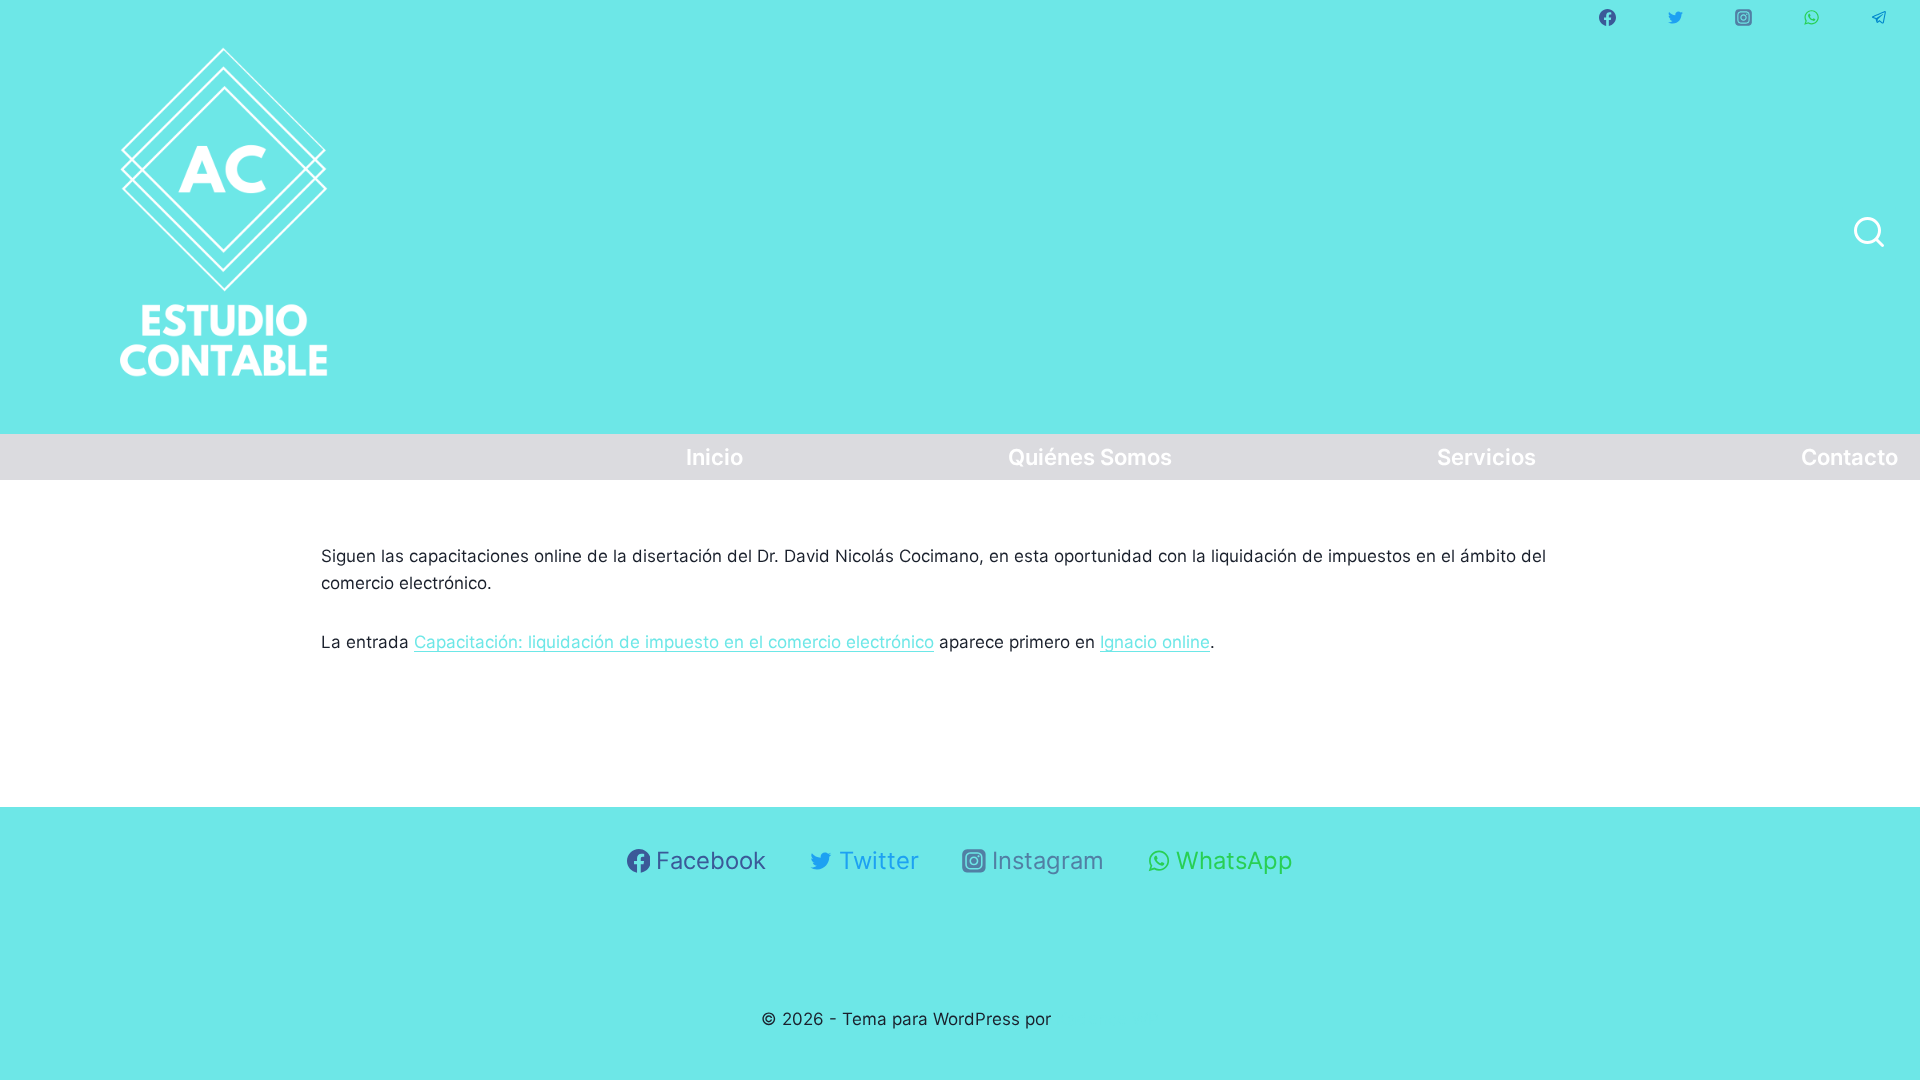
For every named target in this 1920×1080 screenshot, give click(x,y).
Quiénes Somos (1090, 457)
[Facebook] (1607, 17)
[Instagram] (1743, 17)
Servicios (1486, 457)
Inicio (714, 457)
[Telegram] (1879, 17)
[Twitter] (1675, 17)
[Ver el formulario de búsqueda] (1869, 234)
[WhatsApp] (1811, 17)
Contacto (1849, 457)
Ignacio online (1155, 642)
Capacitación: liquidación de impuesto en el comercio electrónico (674, 642)
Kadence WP (1107, 1019)
